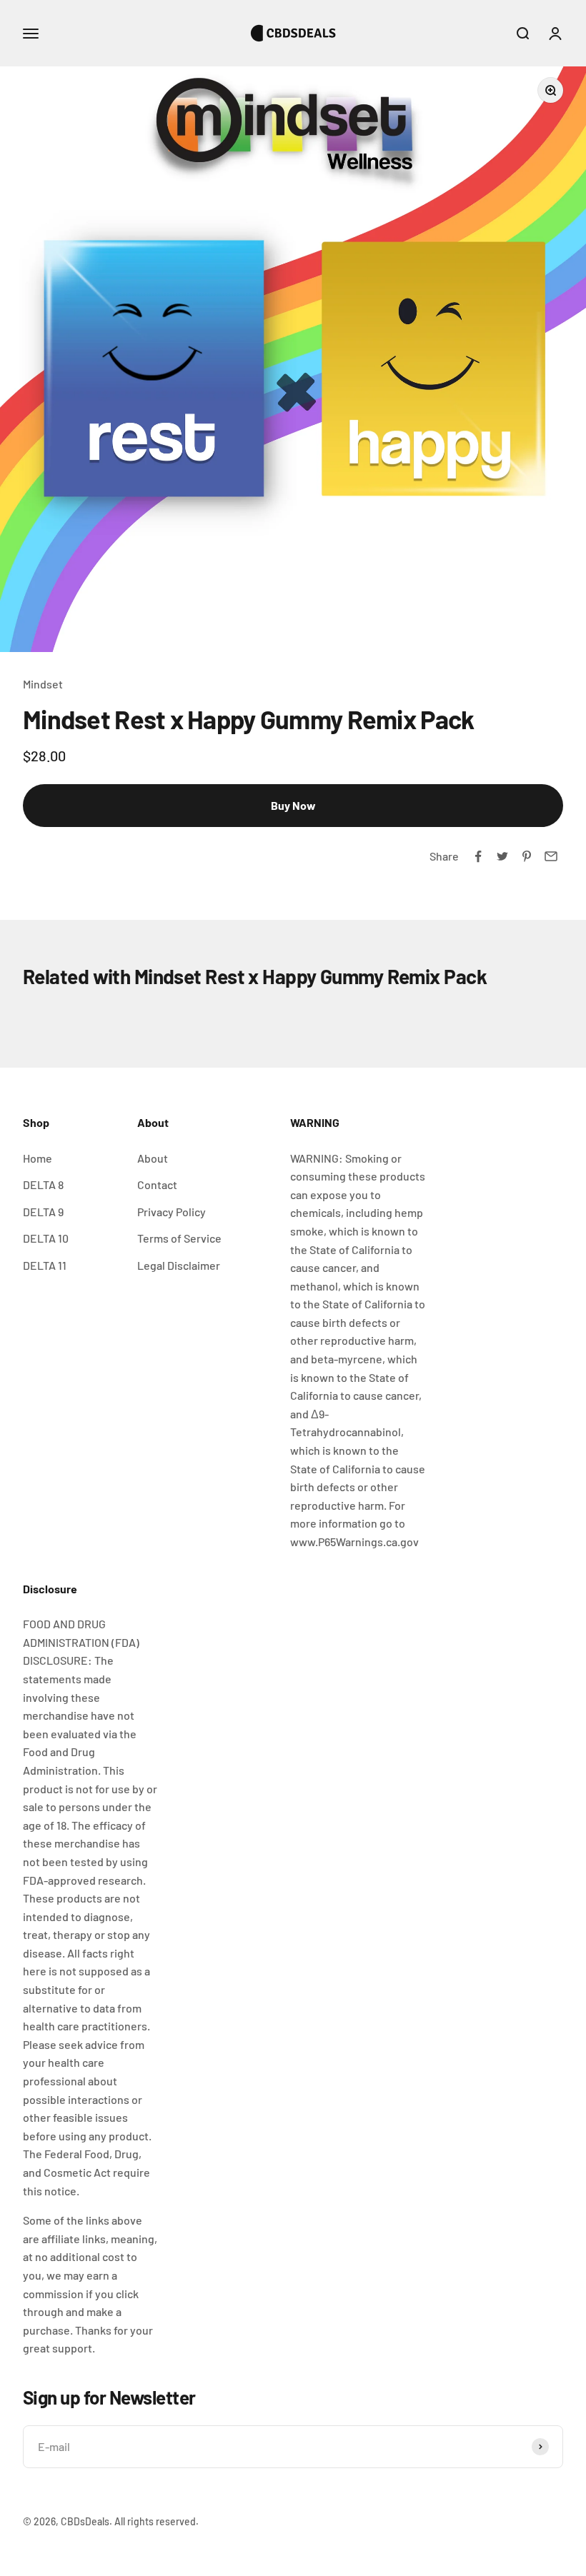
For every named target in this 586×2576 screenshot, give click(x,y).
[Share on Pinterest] (527, 856)
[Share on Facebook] (478, 856)
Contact (157, 1184)
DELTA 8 (43, 1184)
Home (38, 1158)
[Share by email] (551, 856)
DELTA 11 (45, 1265)
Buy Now (293, 805)
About (153, 1158)
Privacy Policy (172, 1212)
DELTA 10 (46, 1238)
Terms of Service (179, 1238)
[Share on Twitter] (502, 856)
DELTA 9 (43, 1212)
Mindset (43, 684)
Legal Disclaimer (179, 1265)
